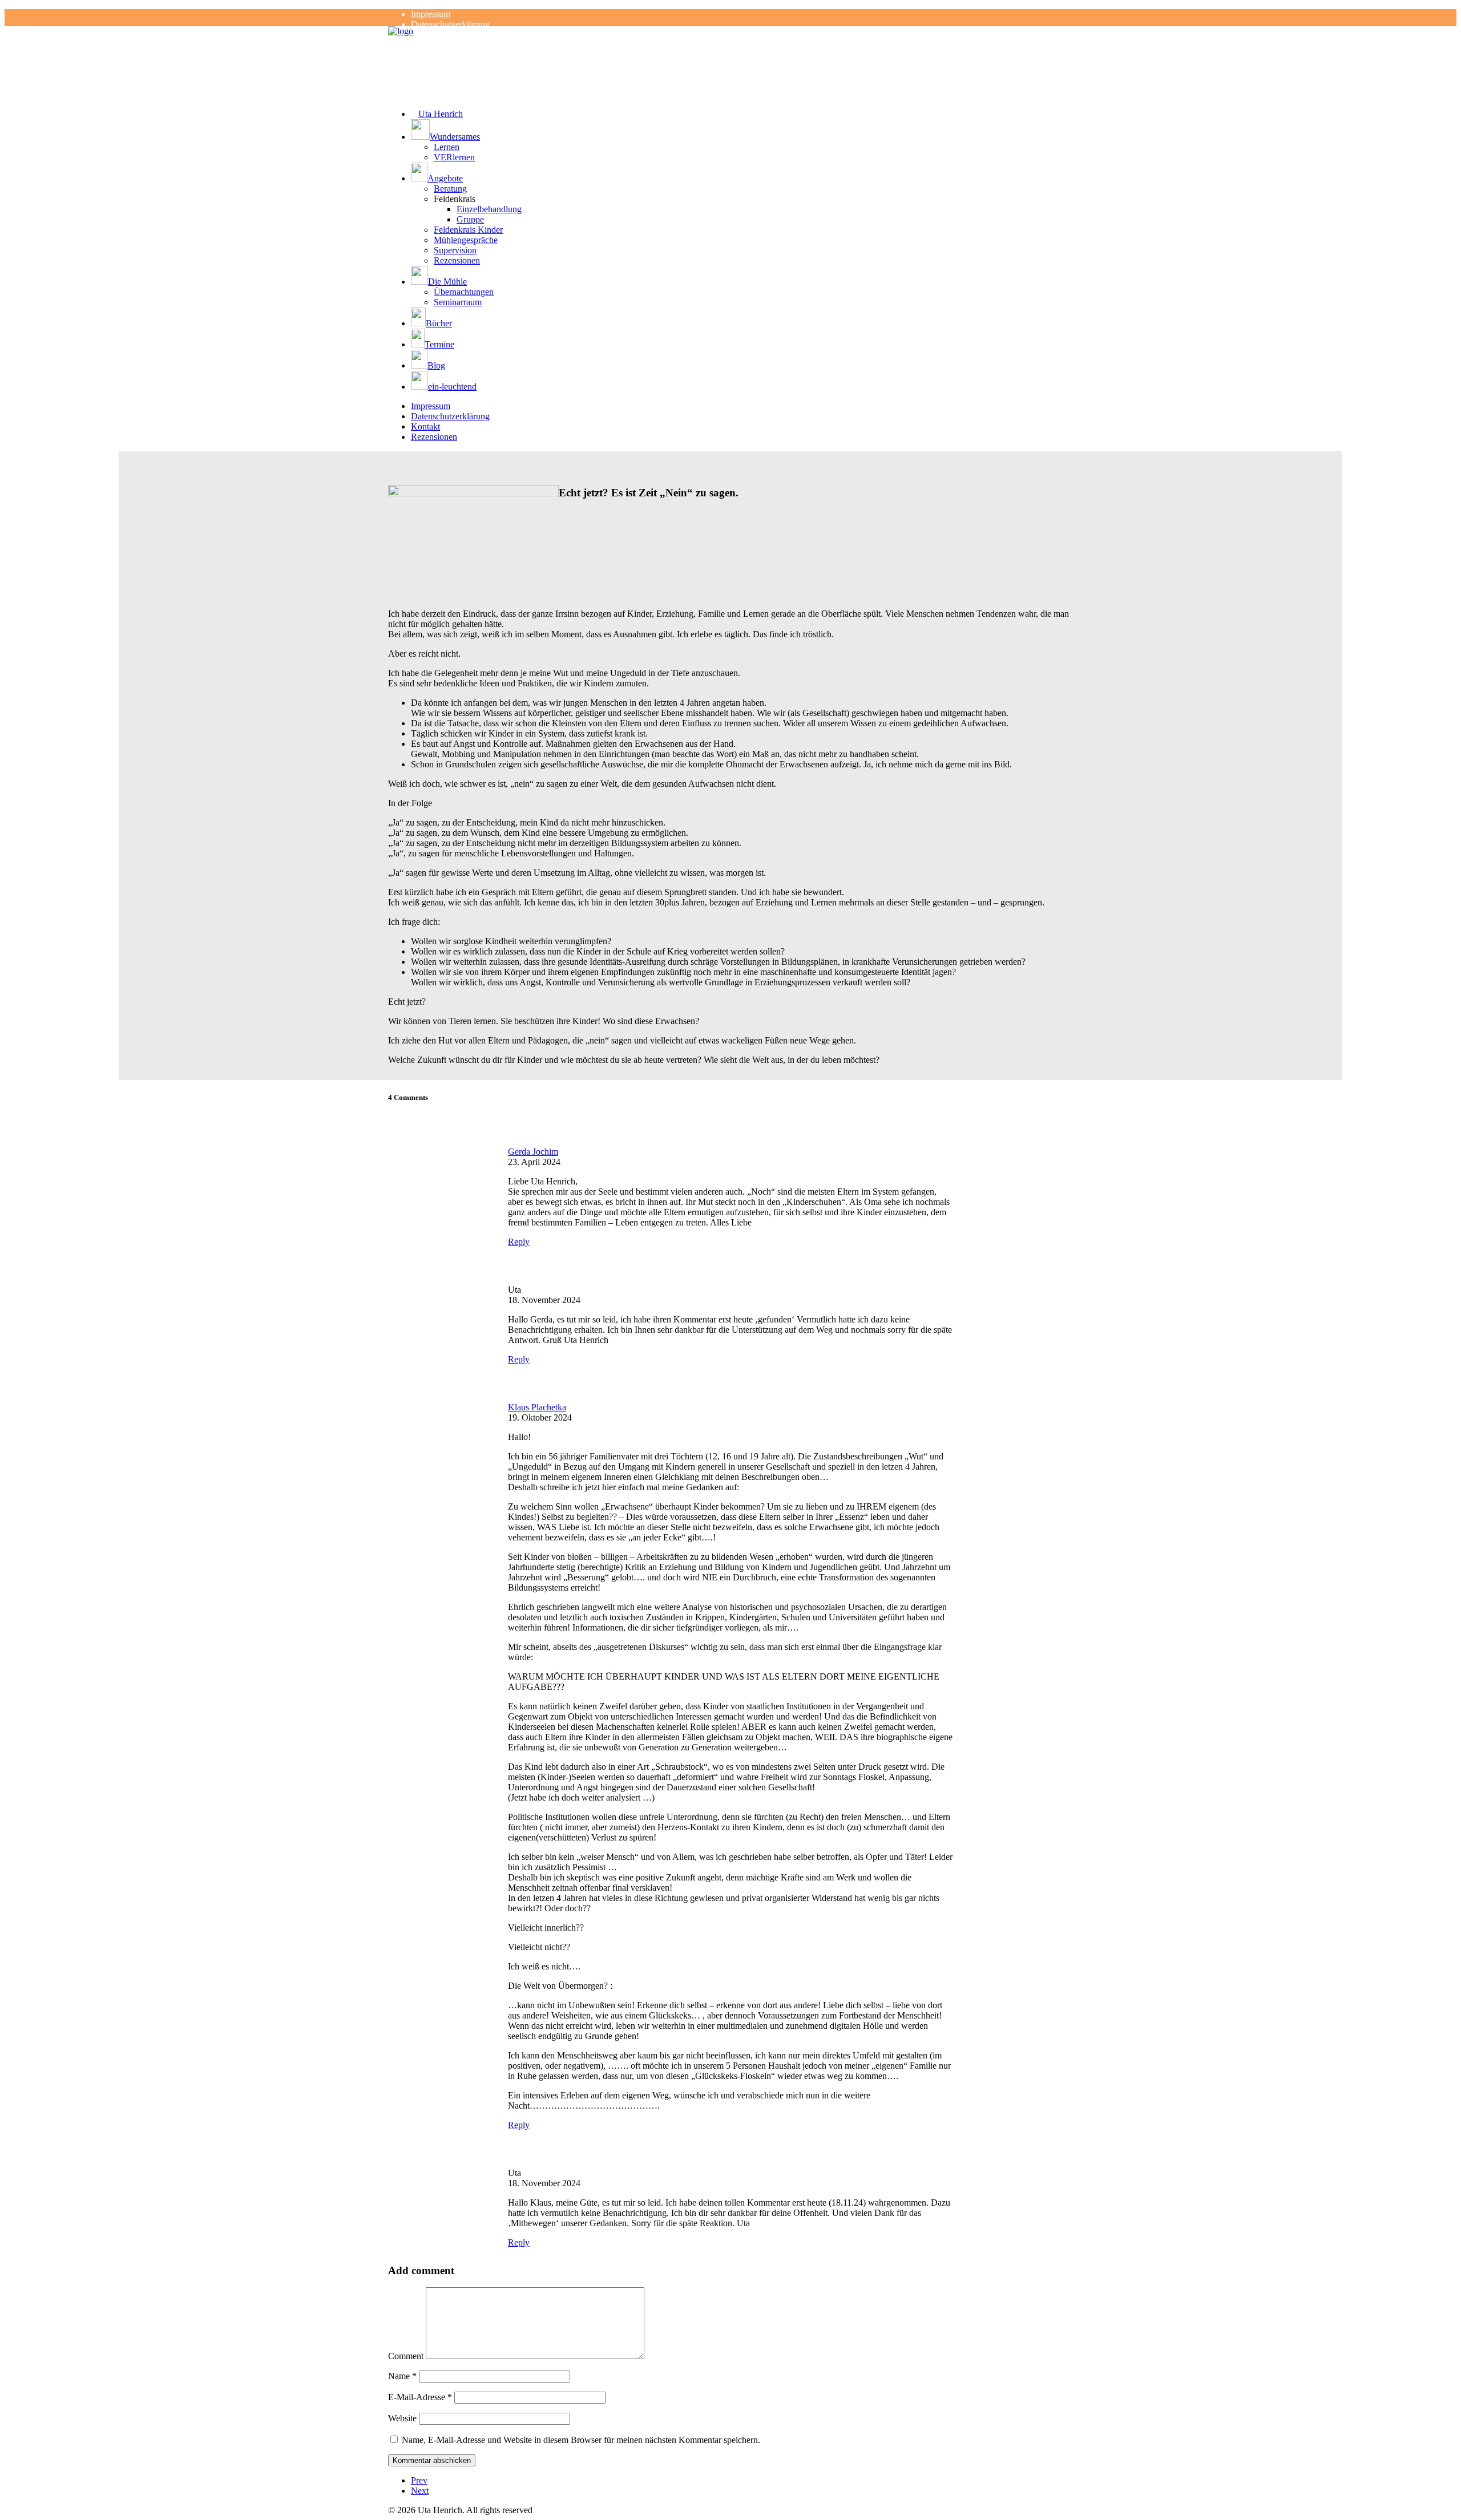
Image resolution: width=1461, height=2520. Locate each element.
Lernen (447, 147)
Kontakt (425, 426)
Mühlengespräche (466, 240)
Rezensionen (457, 260)
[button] (742, 131)
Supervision (455, 250)
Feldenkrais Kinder (468, 230)
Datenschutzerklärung (450, 24)
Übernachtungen (464, 292)
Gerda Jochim (533, 1152)
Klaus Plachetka (537, 1407)
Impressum (431, 14)
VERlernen (454, 157)
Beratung (450, 189)
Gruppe (470, 219)
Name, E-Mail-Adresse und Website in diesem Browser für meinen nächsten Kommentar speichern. (581, 2440)
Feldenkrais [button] (455, 199)
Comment (406, 2356)
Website (402, 2418)
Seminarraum (458, 302)
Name (402, 2376)
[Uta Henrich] (730, 49)
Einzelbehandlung (489, 209)
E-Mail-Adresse (420, 2397)
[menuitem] (742, 14)
